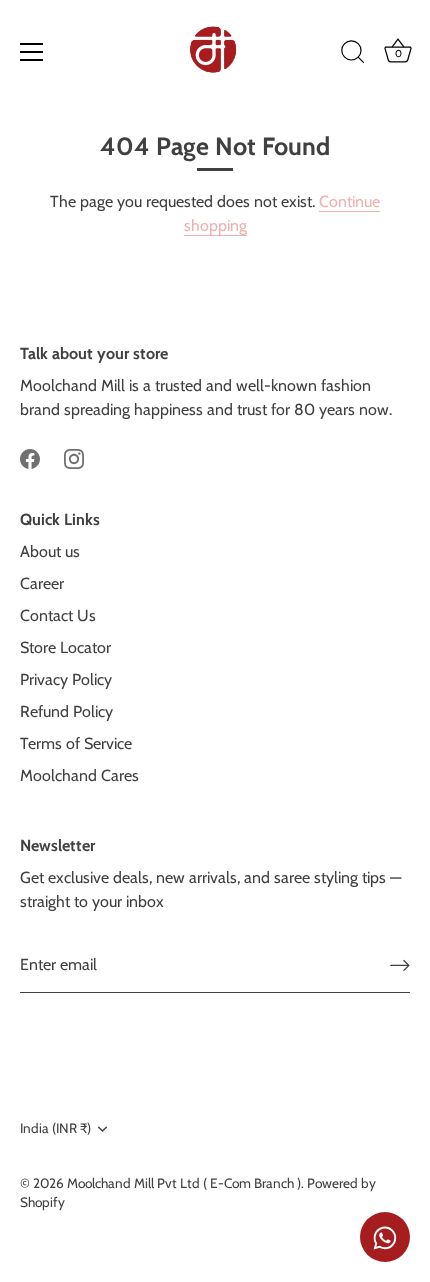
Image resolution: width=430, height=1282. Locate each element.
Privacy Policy (66, 679)
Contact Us (58, 615)
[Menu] (32, 52)
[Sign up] (400, 965)
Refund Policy (66, 711)
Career (42, 583)
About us (50, 551)
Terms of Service (76, 743)
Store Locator (65, 647)
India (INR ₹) (55, 1128)
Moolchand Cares (79, 775)
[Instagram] (74, 457)
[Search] (353, 55)
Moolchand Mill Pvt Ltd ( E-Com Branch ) (184, 1183)
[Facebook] (30, 457)
